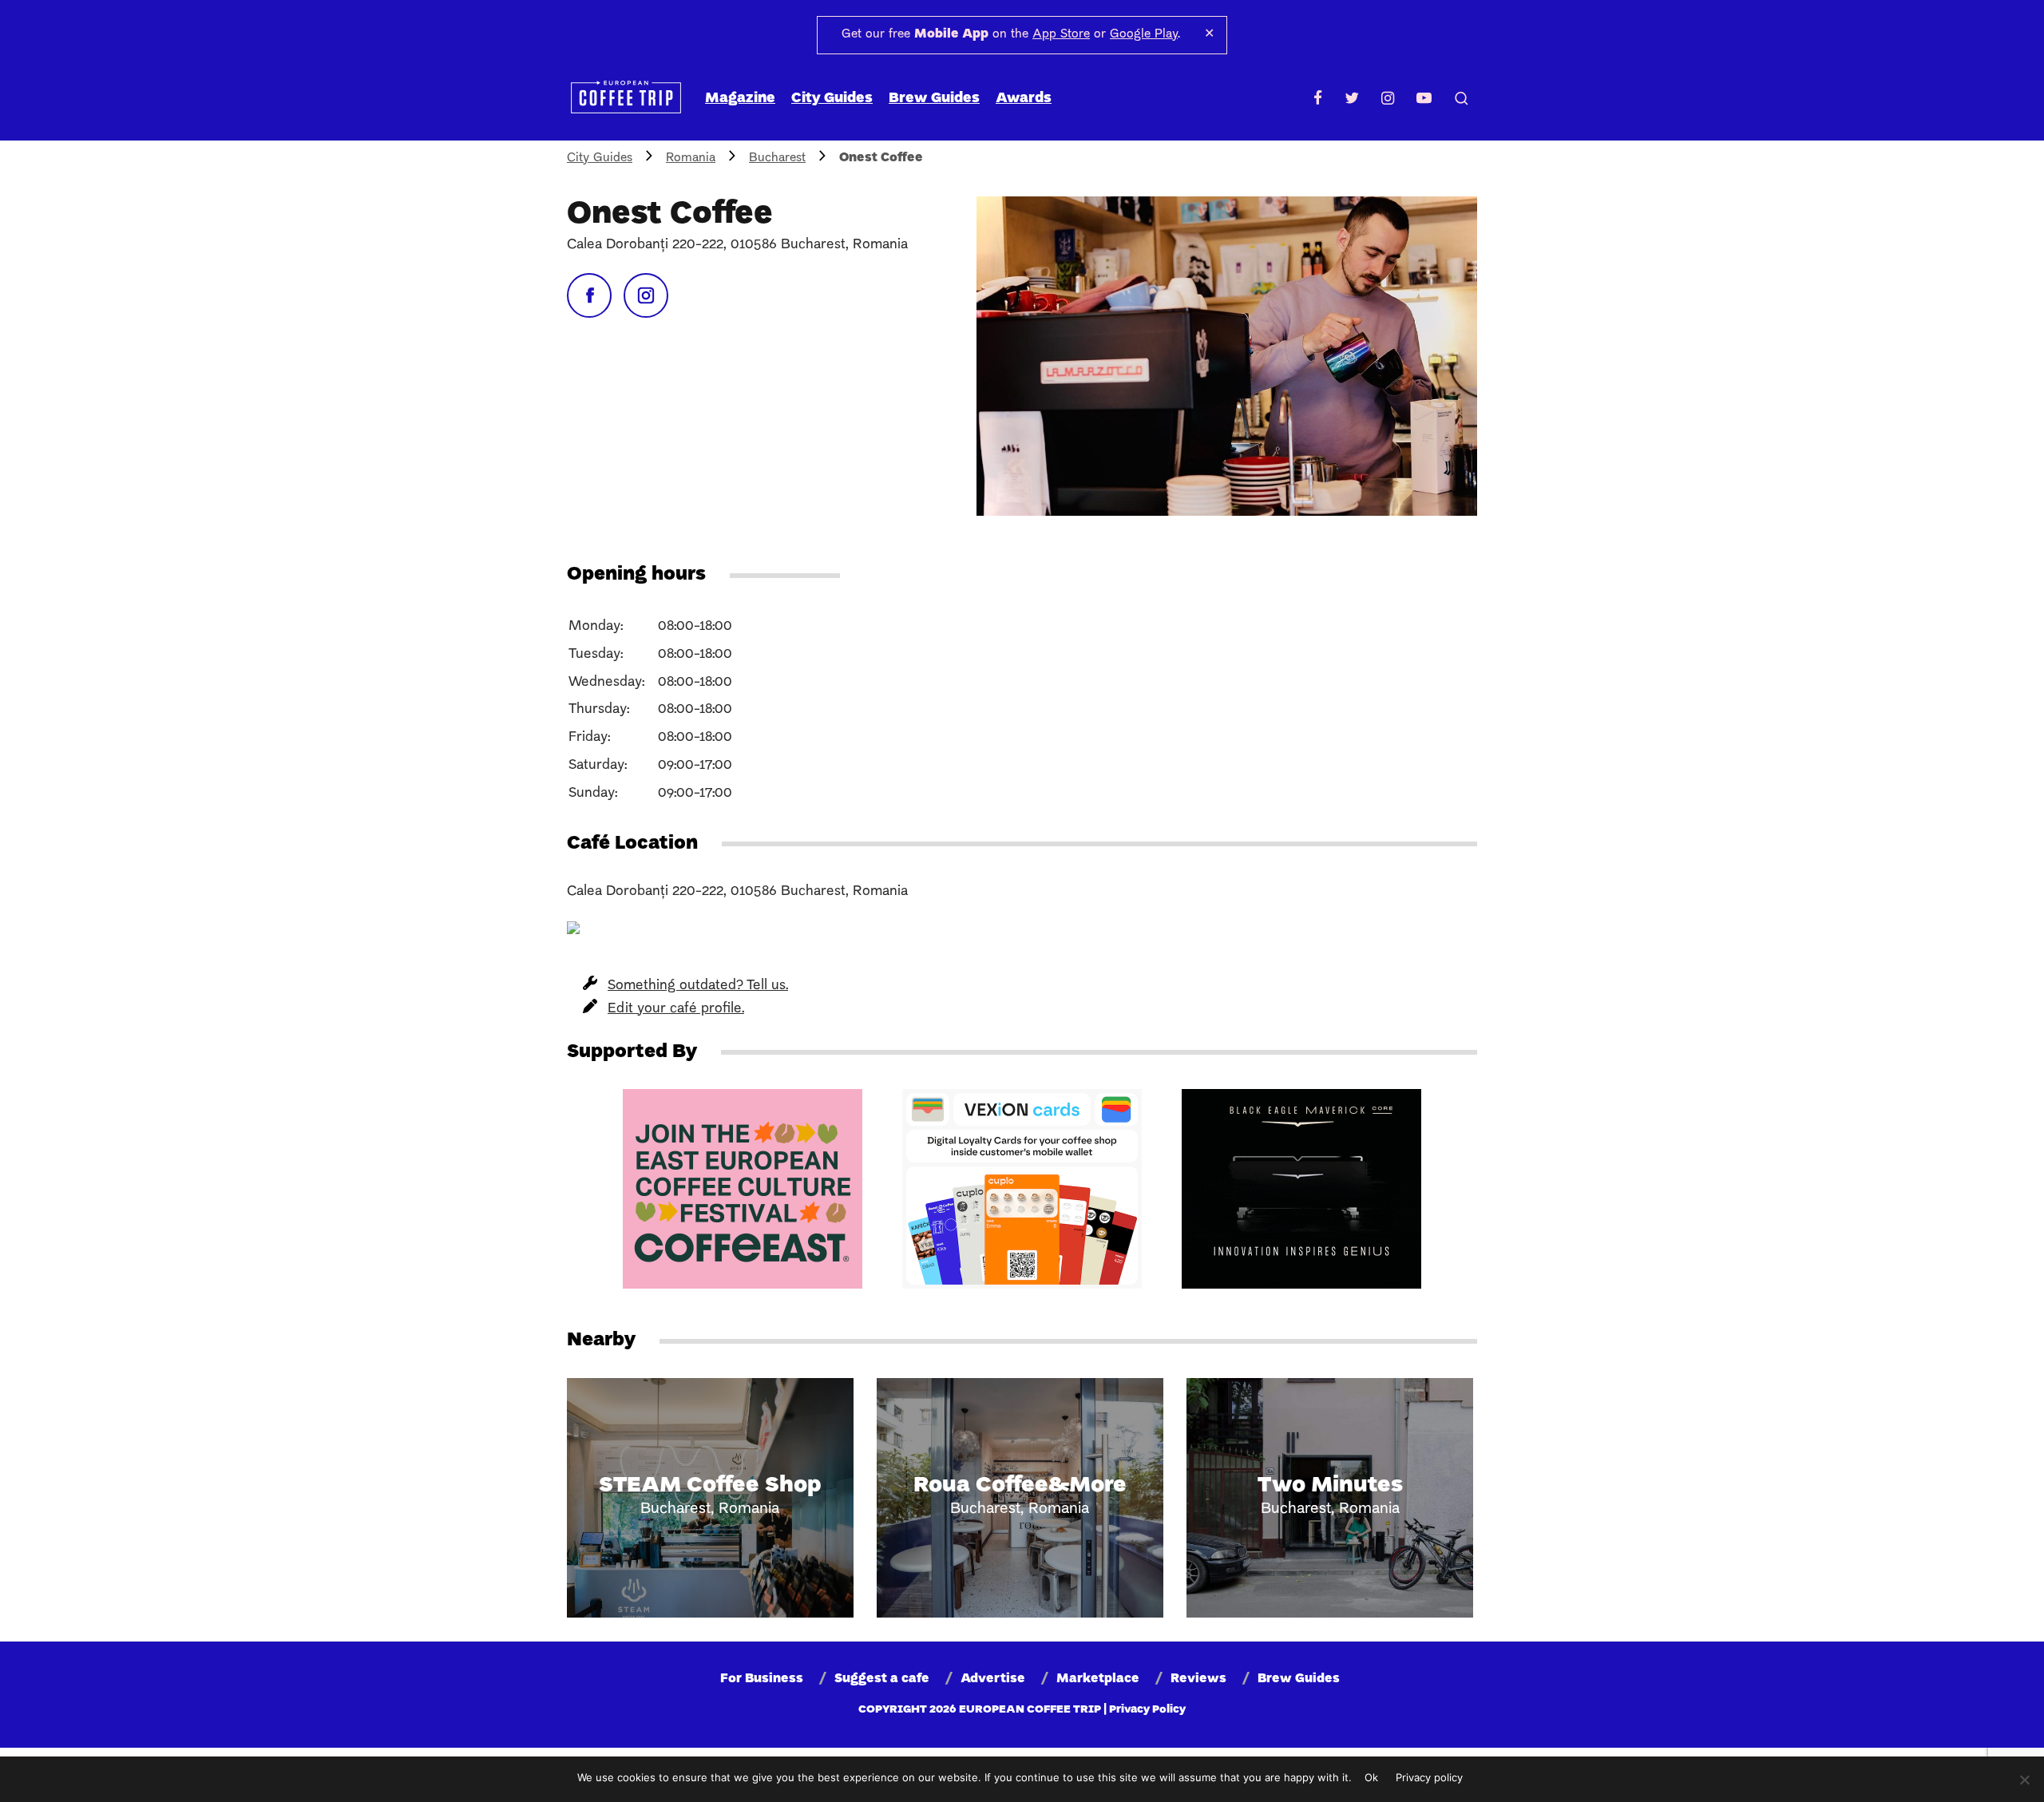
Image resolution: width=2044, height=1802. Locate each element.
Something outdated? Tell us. (698, 986)
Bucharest (777, 158)
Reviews (1198, 1679)
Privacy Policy (1147, 1710)
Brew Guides (934, 99)
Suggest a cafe (882, 1679)
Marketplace (1098, 1679)
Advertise (993, 1679)
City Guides (832, 99)
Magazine (740, 99)
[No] (2024, 1780)
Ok (1371, 1777)
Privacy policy (1429, 1777)
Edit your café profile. (676, 1009)
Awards (1024, 99)
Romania (691, 158)
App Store (1061, 34)
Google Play (1144, 34)
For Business (762, 1679)
